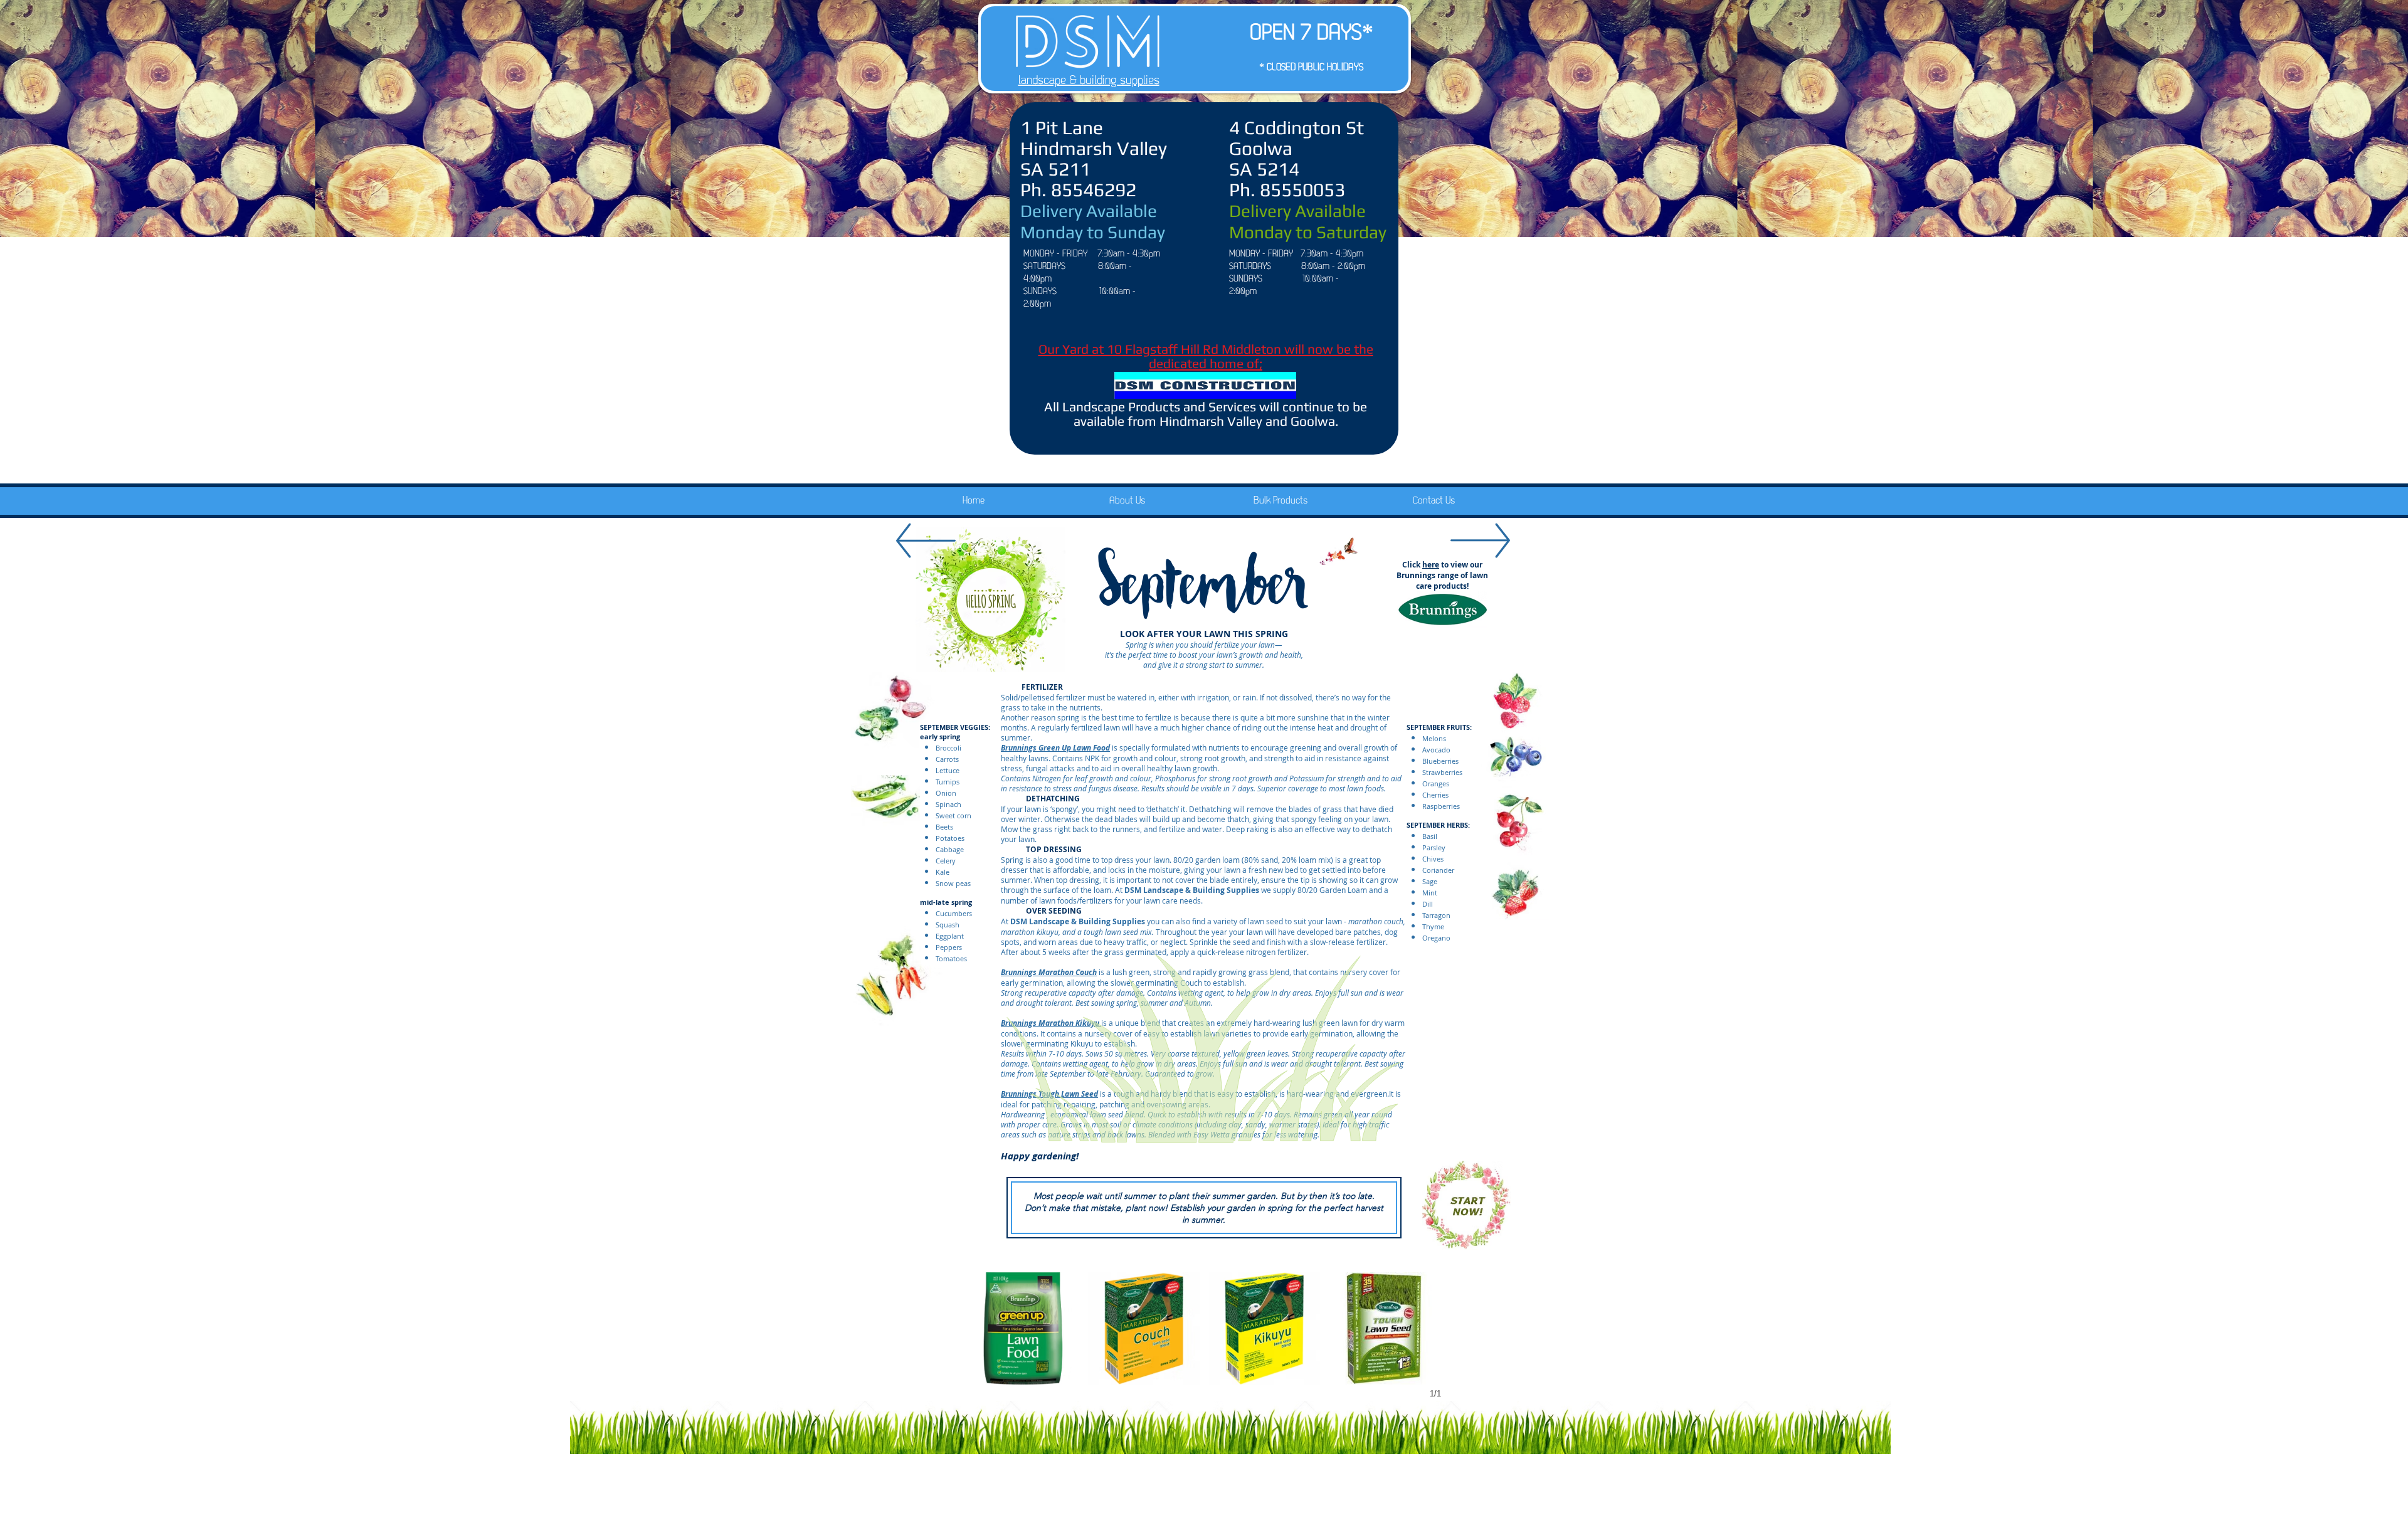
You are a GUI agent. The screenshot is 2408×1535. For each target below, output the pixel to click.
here (1431, 565)
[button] (1023, 1328)
